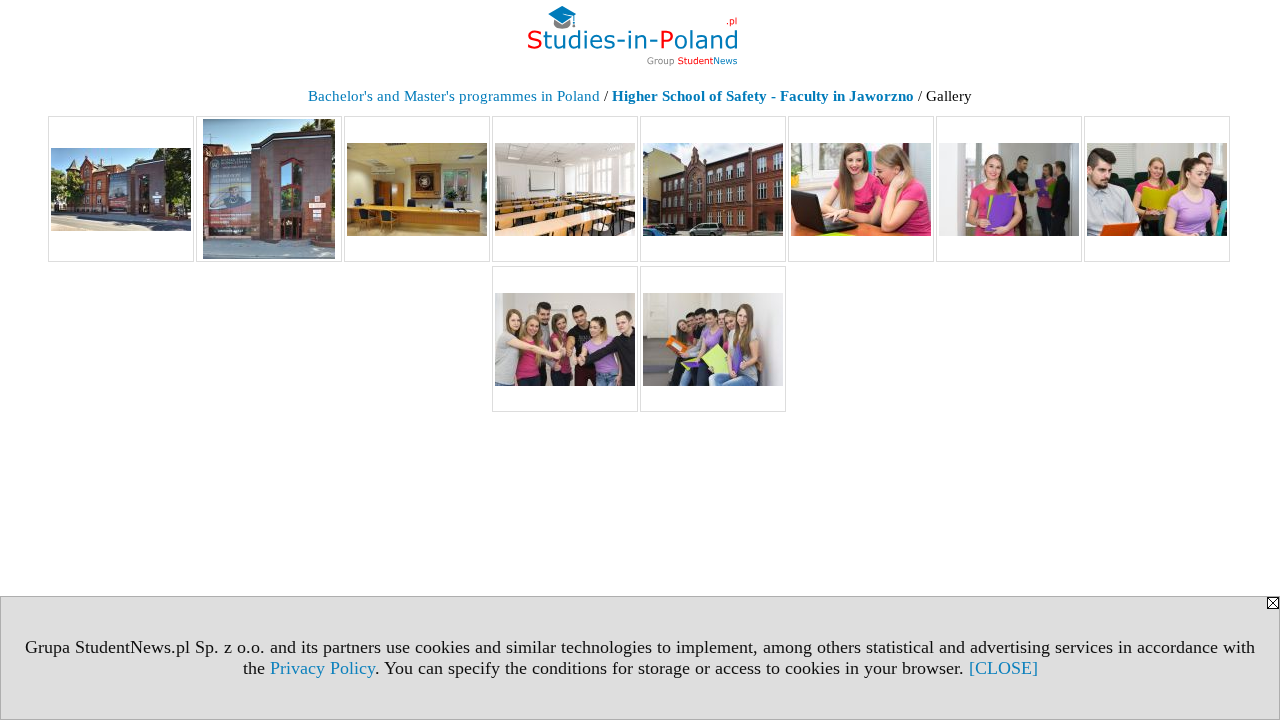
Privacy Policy (322, 668)
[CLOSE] (1003, 668)
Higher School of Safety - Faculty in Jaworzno (763, 96)
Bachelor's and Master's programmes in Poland (454, 96)
